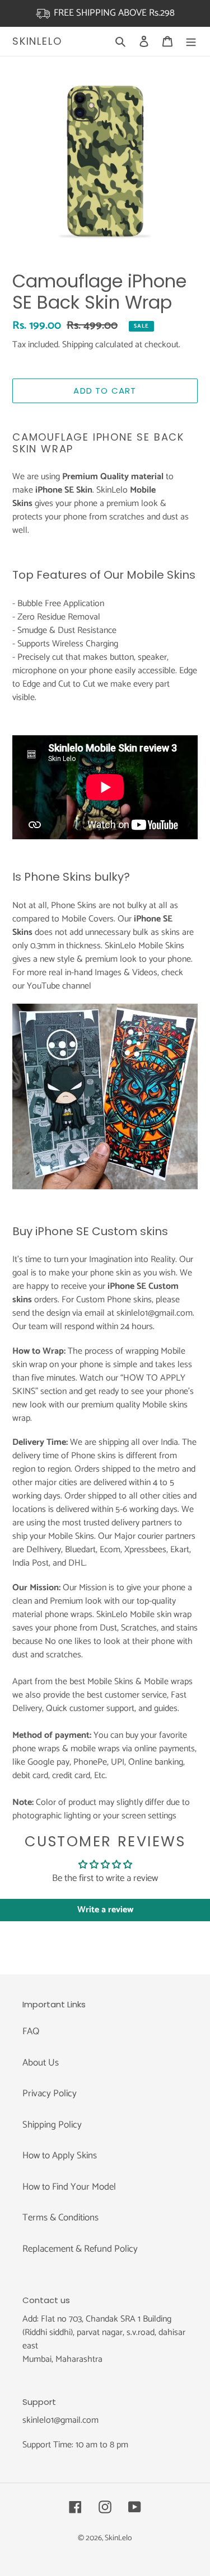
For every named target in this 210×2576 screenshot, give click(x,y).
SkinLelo (37, 41)
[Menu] (191, 41)
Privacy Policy (50, 2093)
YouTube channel (59, 986)
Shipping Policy (52, 2125)
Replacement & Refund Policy (80, 2249)
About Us (41, 2063)
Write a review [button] (105, 1910)
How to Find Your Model (69, 2187)
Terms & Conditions (60, 2218)
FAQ (31, 2031)
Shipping (78, 345)
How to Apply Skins (60, 2156)
